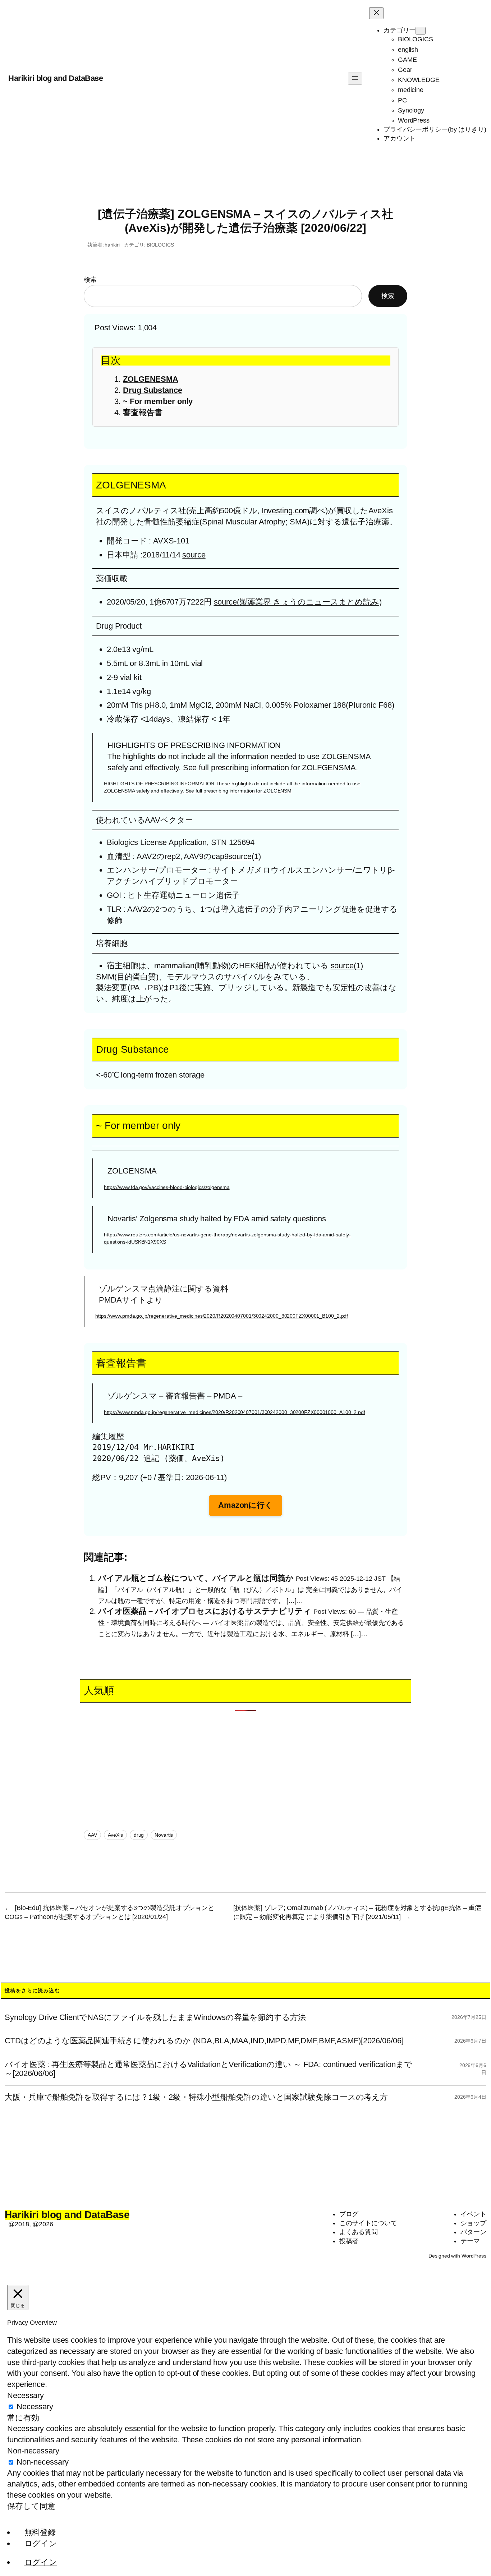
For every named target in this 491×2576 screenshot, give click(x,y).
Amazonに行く (245, 1505)
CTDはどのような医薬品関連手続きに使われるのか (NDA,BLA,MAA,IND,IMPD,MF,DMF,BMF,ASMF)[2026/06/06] (204, 2041)
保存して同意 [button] (31, 2506)
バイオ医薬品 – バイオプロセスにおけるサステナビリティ (205, 1611)
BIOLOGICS (160, 245)
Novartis (164, 1835)
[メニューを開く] (355, 79)
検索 (90, 280)
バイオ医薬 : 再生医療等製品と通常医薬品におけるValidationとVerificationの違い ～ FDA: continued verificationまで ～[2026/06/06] (208, 2069)
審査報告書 (143, 412)
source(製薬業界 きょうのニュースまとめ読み (297, 602)
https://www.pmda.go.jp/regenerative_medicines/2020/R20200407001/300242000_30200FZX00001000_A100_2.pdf (235, 1412)
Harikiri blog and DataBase (56, 78)
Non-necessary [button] (33, 2451)
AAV (92, 1835)
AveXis (115, 1835)
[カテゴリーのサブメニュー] (421, 31)
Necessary (35, 2407)
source (194, 555)
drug (139, 1835)
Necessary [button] (26, 2395)
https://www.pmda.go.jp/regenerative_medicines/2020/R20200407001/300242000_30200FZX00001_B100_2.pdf (222, 1316)
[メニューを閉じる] (376, 13)
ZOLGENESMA (151, 379)
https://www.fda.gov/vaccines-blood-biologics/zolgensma (167, 1187)
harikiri (112, 245)
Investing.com (286, 511)
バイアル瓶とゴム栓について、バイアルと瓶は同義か (196, 1578)
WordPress (474, 2256)
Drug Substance (153, 390)
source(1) (244, 856)
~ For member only (158, 401)
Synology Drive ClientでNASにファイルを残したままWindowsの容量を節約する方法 (155, 2017)
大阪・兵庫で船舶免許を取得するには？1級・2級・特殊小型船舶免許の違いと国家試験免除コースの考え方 (196, 2097)
